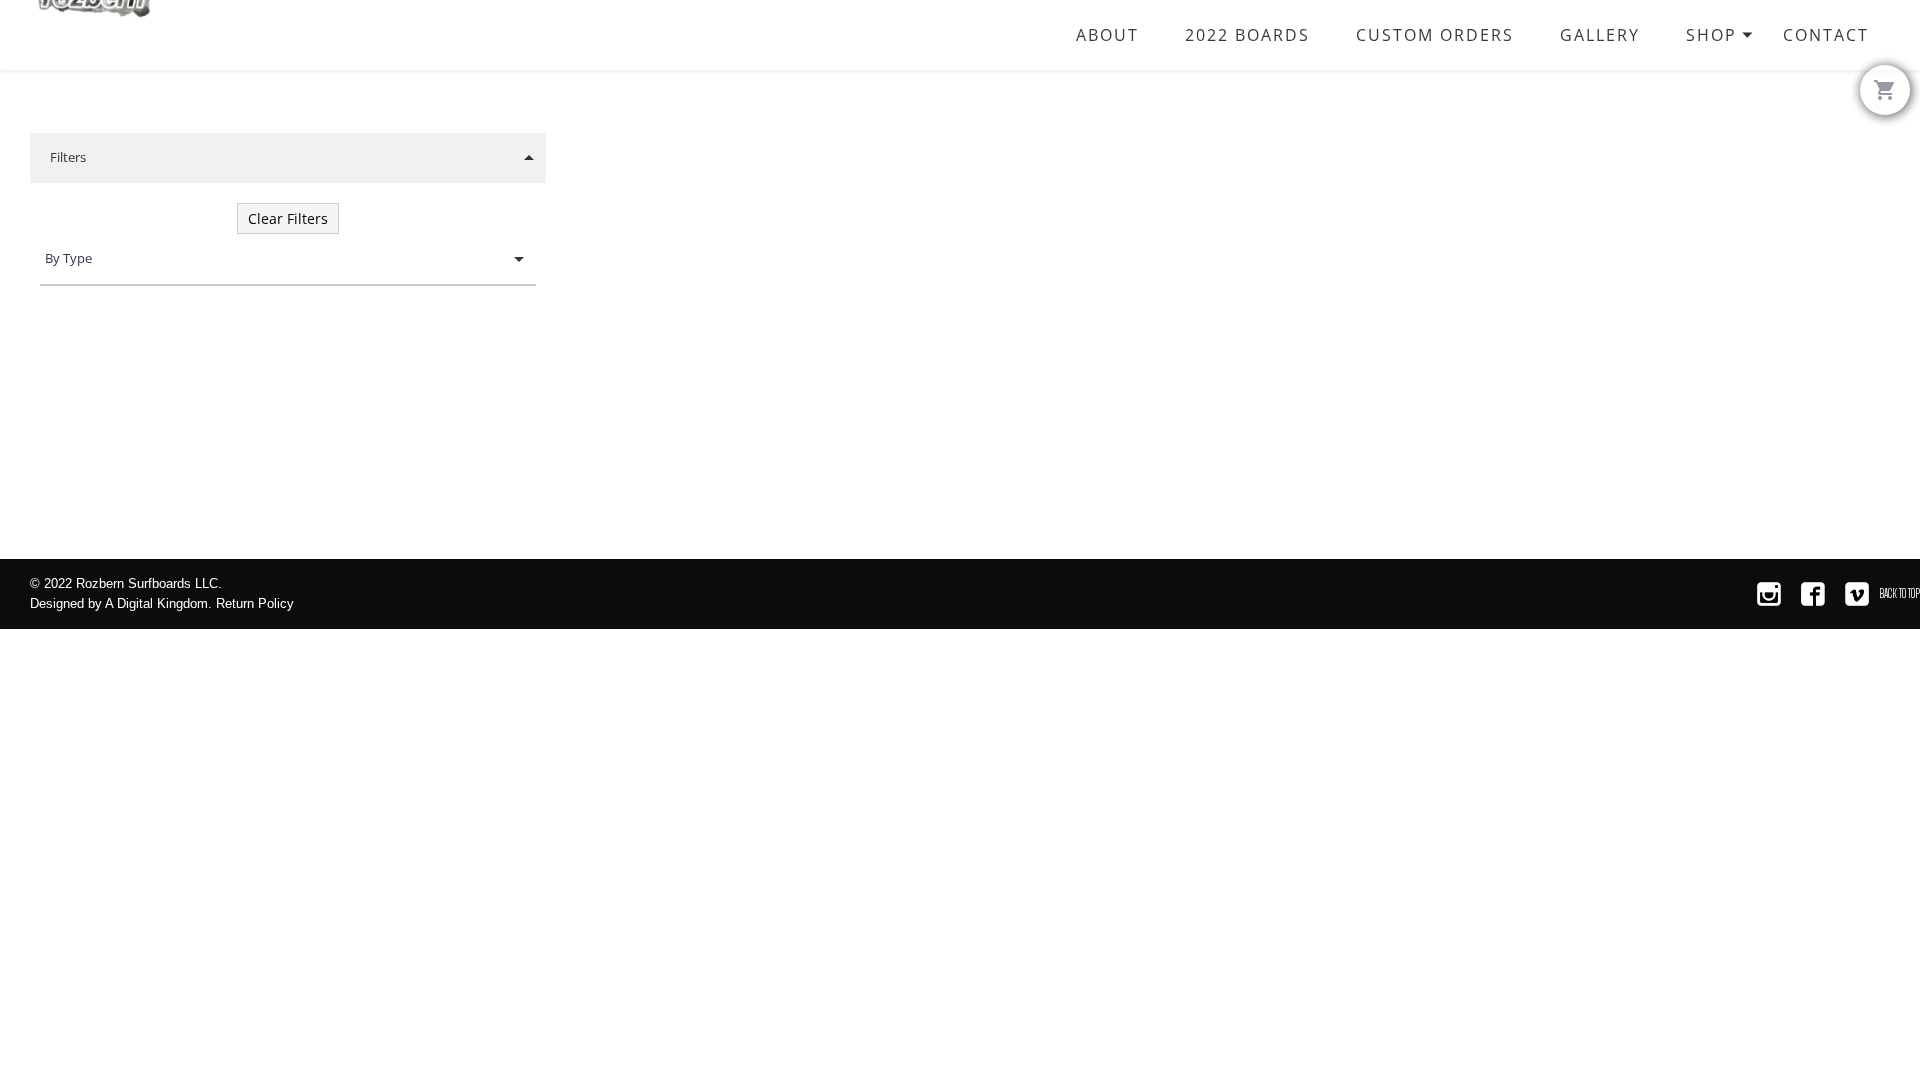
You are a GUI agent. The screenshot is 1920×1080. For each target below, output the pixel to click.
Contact (1826, 34)
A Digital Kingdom (156, 603)
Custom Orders (1435, 34)
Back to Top (1899, 593)
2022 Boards (1247, 34)
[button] (288, 158)
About (1107, 34)
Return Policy (255, 603)
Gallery (1600, 34)
